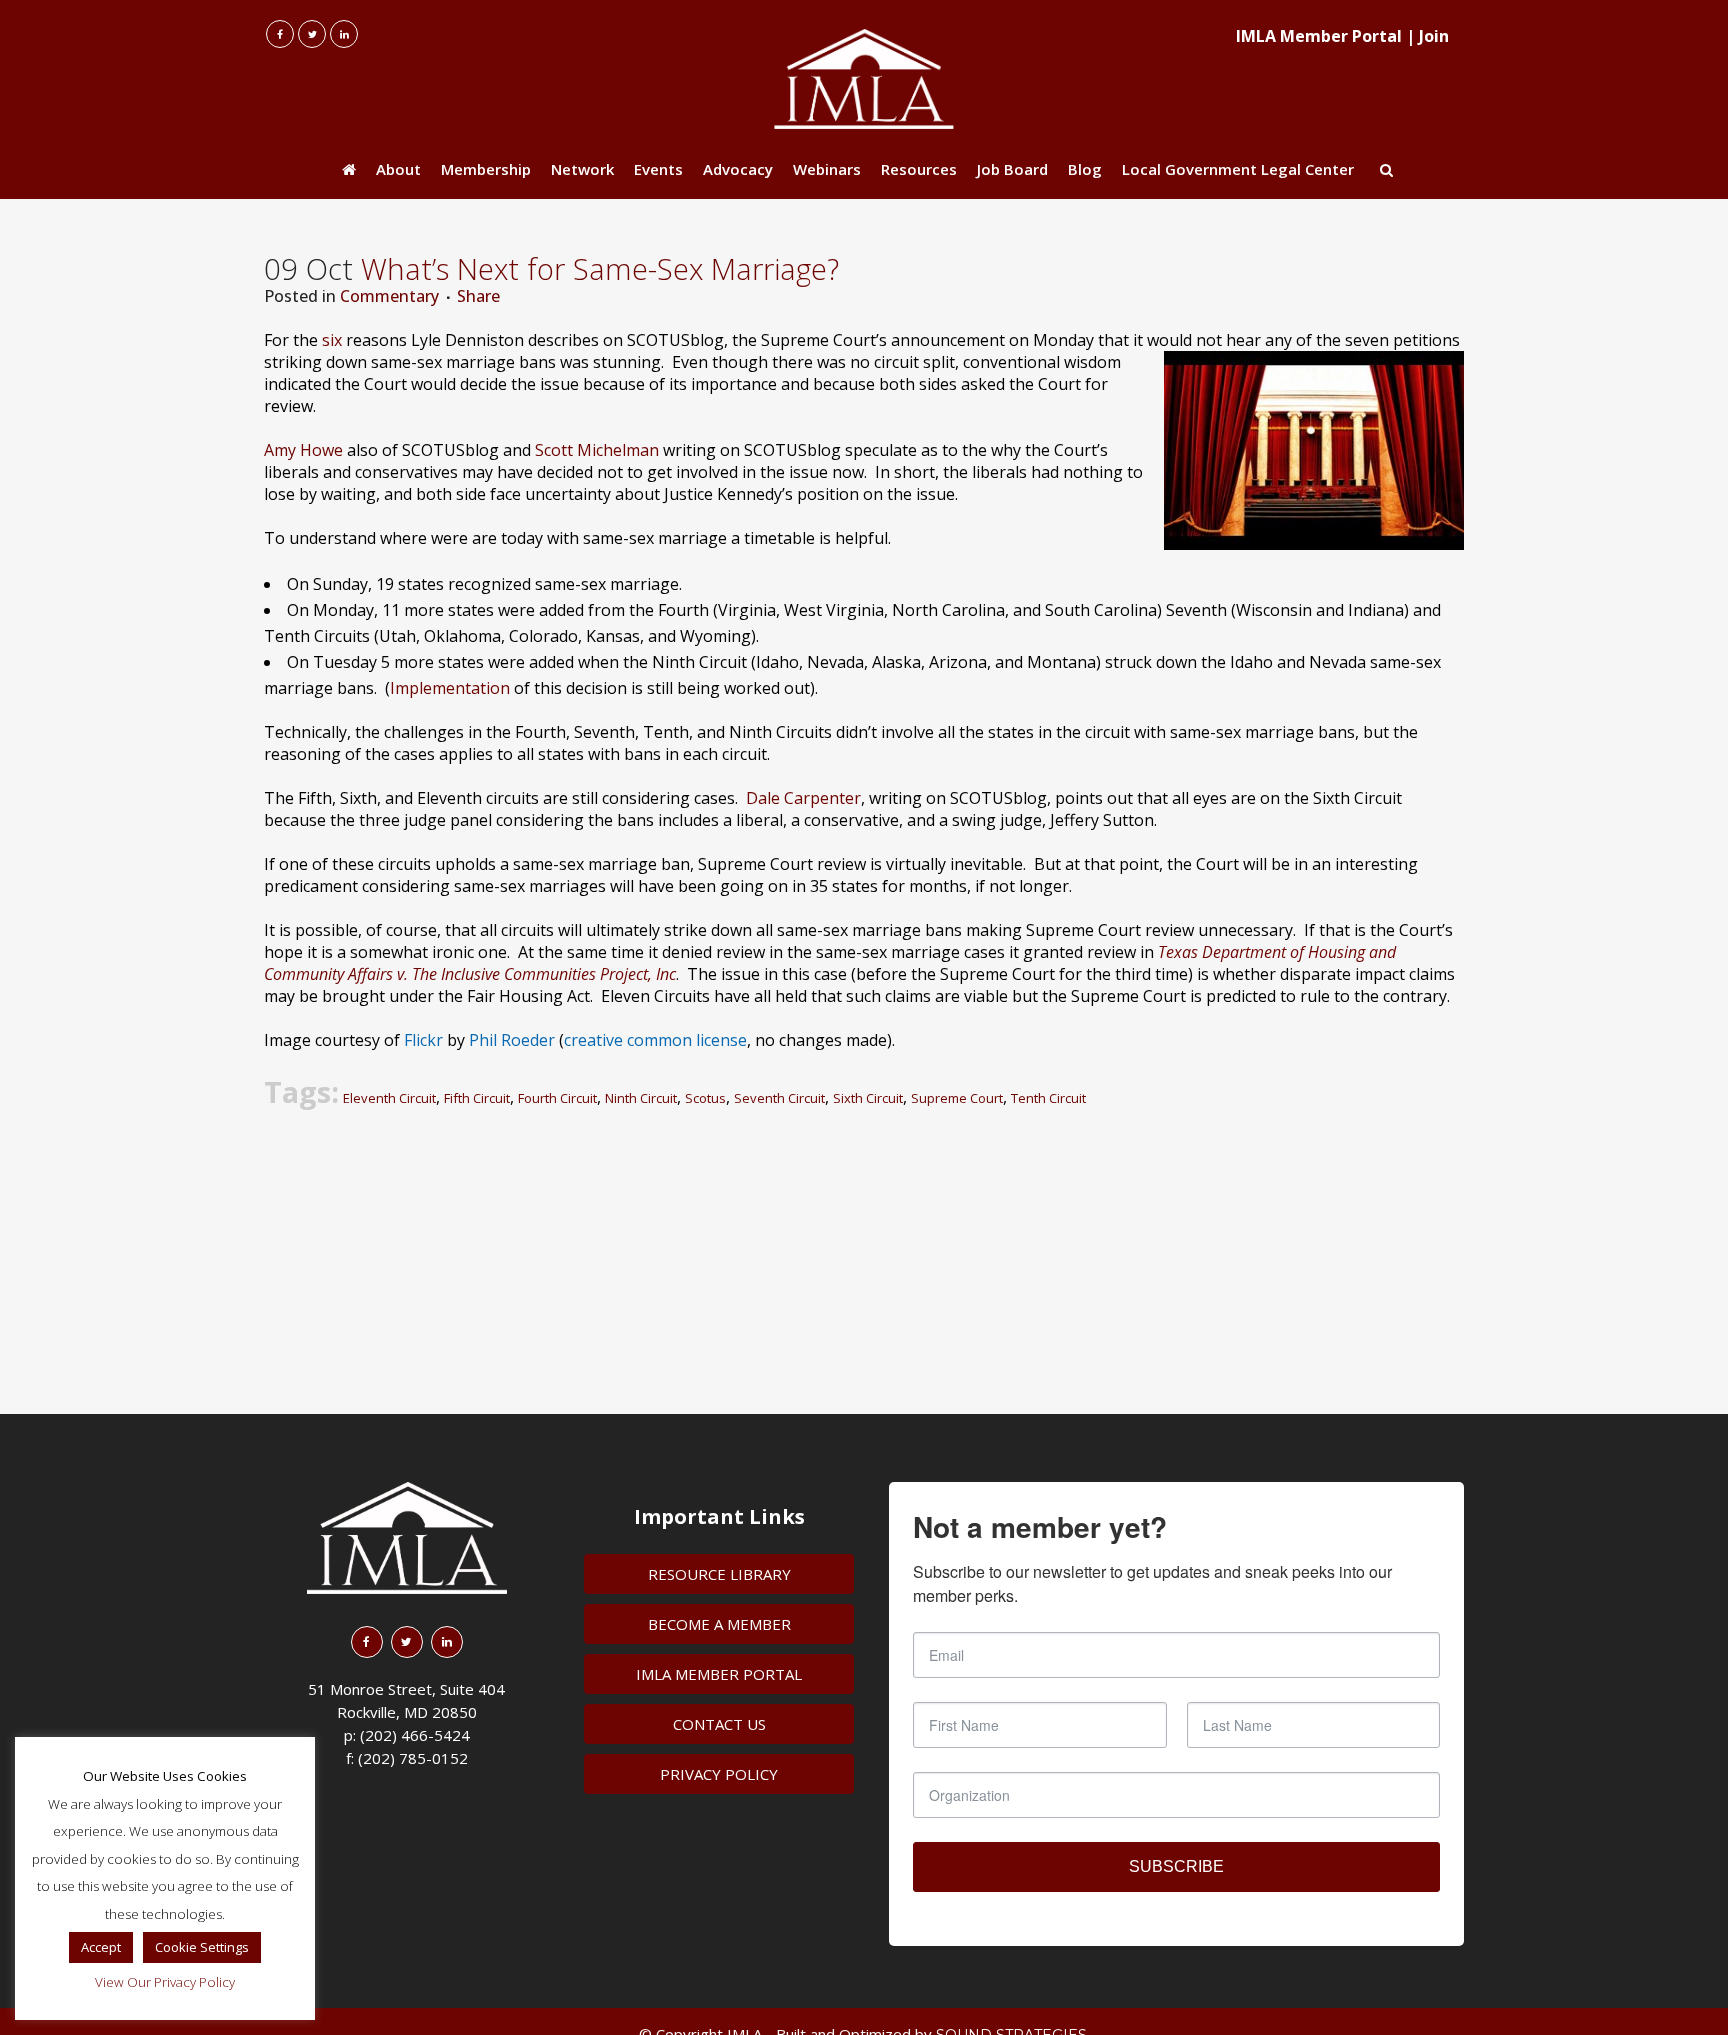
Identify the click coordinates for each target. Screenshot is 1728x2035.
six (332, 340)
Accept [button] (101, 1947)
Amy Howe (303, 450)
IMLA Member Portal (1319, 36)
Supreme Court (957, 1098)
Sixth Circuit (868, 1098)
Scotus (705, 1098)
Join (1434, 36)
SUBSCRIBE (1176, 1866)
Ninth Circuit (641, 1098)
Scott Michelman (597, 450)
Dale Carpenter (803, 798)
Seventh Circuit (779, 1098)
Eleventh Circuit (389, 1098)
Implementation (450, 688)
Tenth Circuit (1048, 1098)
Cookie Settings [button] (202, 1947)
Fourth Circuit (557, 1098)
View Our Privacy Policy (165, 1982)
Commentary (389, 296)
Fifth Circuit (477, 1098)
